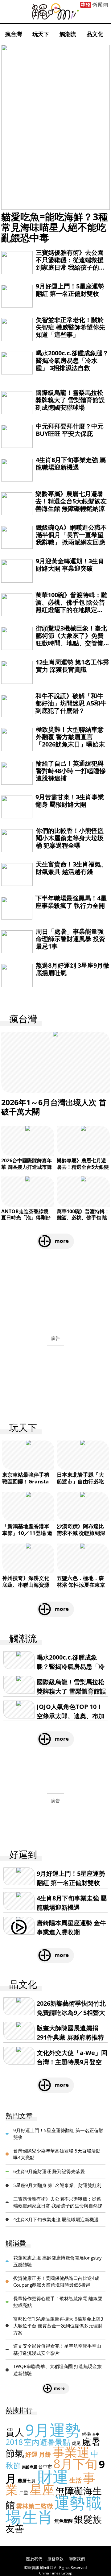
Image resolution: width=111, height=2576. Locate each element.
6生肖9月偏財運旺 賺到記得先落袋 (49, 2171)
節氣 (15, 2453)
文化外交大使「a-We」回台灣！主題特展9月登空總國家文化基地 (72, 2062)
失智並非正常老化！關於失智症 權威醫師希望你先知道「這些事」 (70, 327)
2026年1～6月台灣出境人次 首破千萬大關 (54, 1107)
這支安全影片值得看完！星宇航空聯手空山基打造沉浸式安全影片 (57, 2349)
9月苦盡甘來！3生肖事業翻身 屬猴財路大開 (70, 801)
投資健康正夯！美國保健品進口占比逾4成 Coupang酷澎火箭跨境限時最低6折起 (56, 2282)
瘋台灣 (14, 34)
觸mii (55, 12)
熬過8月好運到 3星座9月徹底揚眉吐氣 (72, 969)
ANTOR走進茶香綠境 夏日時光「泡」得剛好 (26, 1215)
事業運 (71, 2452)
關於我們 (34, 2559)
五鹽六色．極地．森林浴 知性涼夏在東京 (81, 1581)
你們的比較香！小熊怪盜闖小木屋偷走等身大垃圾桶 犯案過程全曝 (70, 838)
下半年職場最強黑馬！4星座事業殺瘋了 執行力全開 (71, 902)
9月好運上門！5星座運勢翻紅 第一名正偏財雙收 (70, 290)
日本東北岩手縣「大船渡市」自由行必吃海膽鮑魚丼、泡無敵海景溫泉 (80, 1485)
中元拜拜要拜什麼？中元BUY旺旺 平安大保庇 (70, 430)
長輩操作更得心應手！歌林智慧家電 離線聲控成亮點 (58, 2302)
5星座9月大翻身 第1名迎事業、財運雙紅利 (57, 2185)
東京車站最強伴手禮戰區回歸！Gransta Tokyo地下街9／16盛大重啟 (28, 1485)
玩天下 (41, 34)
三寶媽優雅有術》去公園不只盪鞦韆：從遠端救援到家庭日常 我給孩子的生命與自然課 (70, 264)
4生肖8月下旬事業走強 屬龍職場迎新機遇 (71, 463)
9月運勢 (53, 2430)
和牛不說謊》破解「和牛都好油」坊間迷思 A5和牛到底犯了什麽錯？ (71, 703)
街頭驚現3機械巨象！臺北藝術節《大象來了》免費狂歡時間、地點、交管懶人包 (71, 639)
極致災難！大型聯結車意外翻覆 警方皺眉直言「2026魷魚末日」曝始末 (70, 737)
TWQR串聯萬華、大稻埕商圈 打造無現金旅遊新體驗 (58, 2370)
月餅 (45, 2454)
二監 (24, 2492)
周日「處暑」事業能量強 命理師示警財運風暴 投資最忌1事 (70, 939)
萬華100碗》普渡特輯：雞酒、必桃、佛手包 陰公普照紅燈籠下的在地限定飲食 (71, 606)
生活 (76, 2480)
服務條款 (55, 2559)
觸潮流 (68, 34)
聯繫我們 (77, 2559)
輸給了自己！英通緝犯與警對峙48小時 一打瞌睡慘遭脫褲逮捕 (71, 771)
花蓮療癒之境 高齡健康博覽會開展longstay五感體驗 (58, 2261)
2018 (14, 2442)
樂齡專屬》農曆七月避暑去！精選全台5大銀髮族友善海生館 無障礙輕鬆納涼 (71, 501)
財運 (53, 2477)
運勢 (70, 2503)
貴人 (15, 2432)
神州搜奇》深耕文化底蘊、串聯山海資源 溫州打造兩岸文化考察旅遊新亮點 (26, 1588)
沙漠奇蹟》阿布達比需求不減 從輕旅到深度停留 (81, 1533)
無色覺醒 (64, 2521)
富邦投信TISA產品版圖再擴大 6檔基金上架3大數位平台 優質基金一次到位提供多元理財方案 (58, 2326)
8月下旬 (75, 2464)
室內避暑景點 (47, 2442)
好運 (31, 2454)
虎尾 (76, 2443)
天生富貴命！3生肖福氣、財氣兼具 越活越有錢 (71, 868)
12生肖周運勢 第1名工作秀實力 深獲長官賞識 (72, 666)
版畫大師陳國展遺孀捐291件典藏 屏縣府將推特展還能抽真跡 (70, 2037)
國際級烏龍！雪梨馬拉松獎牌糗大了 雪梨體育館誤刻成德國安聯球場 (70, 400)
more (62, 1241)
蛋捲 (86, 2434)
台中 (96, 2434)
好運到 (23, 1855)
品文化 (95, 34)
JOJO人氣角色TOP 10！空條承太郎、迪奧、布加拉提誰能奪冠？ (71, 1716)
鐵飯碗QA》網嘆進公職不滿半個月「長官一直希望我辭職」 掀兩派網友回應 (71, 535)
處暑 (91, 2441)
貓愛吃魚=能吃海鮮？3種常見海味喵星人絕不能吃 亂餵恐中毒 (55, 227)
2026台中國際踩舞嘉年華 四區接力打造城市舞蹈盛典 (27, 1167)
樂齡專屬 (30, 2467)
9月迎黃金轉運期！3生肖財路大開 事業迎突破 (70, 565)
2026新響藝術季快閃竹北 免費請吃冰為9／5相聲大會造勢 (71, 2013)
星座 (42, 2489)
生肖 (38, 2517)
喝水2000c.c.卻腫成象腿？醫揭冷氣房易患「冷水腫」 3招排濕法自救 (72, 360)
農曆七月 (27, 2481)
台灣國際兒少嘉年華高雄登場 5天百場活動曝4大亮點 (57, 2154)
